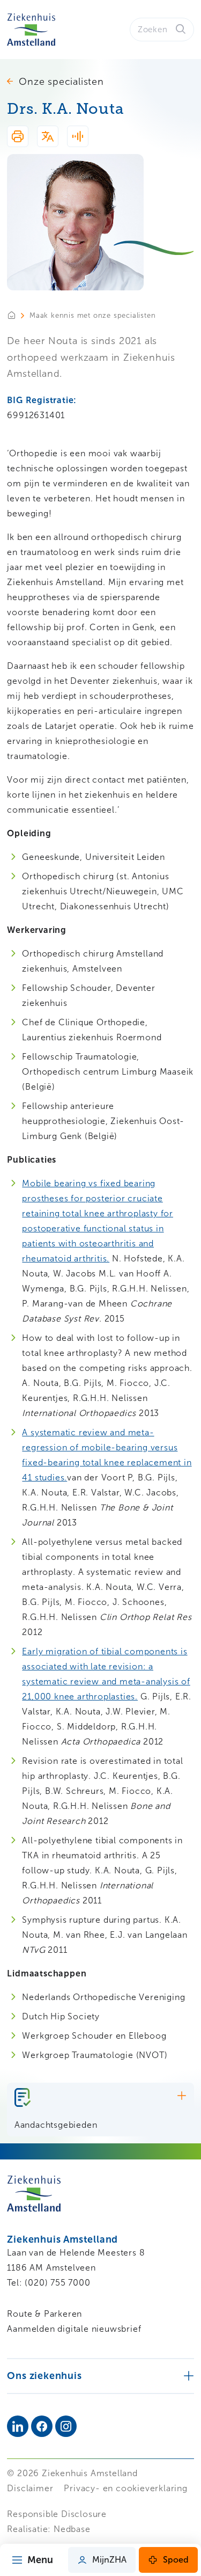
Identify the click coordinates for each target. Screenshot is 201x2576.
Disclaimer (30, 2488)
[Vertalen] (48, 138)
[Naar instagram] (66, 2426)
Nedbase (72, 2529)
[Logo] (31, 30)
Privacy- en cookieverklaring (125, 2488)
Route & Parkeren (44, 2314)
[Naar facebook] (42, 2426)
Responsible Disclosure (57, 2514)
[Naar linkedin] (18, 2426)
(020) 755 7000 (57, 2283)
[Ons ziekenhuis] (100, 2376)
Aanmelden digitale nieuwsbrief (74, 2329)
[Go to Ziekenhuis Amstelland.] (18, 315)
